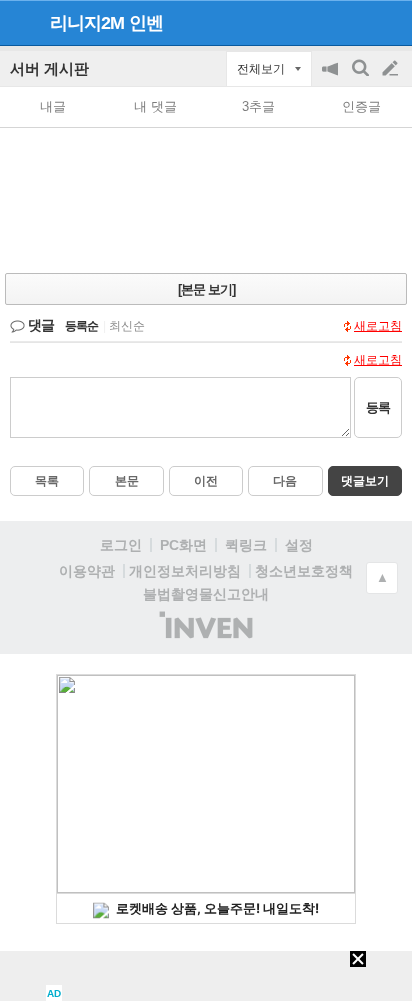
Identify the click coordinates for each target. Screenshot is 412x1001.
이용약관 (87, 571)
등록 (378, 407)
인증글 (361, 106)
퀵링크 (246, 545)
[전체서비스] (388, 22)
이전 (206, 481)
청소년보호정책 (304, 571)
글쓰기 (392, 69)
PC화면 (183, 545)
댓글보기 (365, 481)
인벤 (146, 23)
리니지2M (87, 23)
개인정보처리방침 (185, 571)
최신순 (127, 326)
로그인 (121, 545)
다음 (285, 481)
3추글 (258, 106)
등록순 (81, 326)
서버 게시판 (49, 68)
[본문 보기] (206, 289)
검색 (362, 78)
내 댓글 (155, 106)
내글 (53, 106)
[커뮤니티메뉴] (21, 22)
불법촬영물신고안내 (206, 594)
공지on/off (332, 78)
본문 (127, 481)
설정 (299, 545)
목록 (47, 481)
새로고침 (378, 326)
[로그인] (352, 22)
